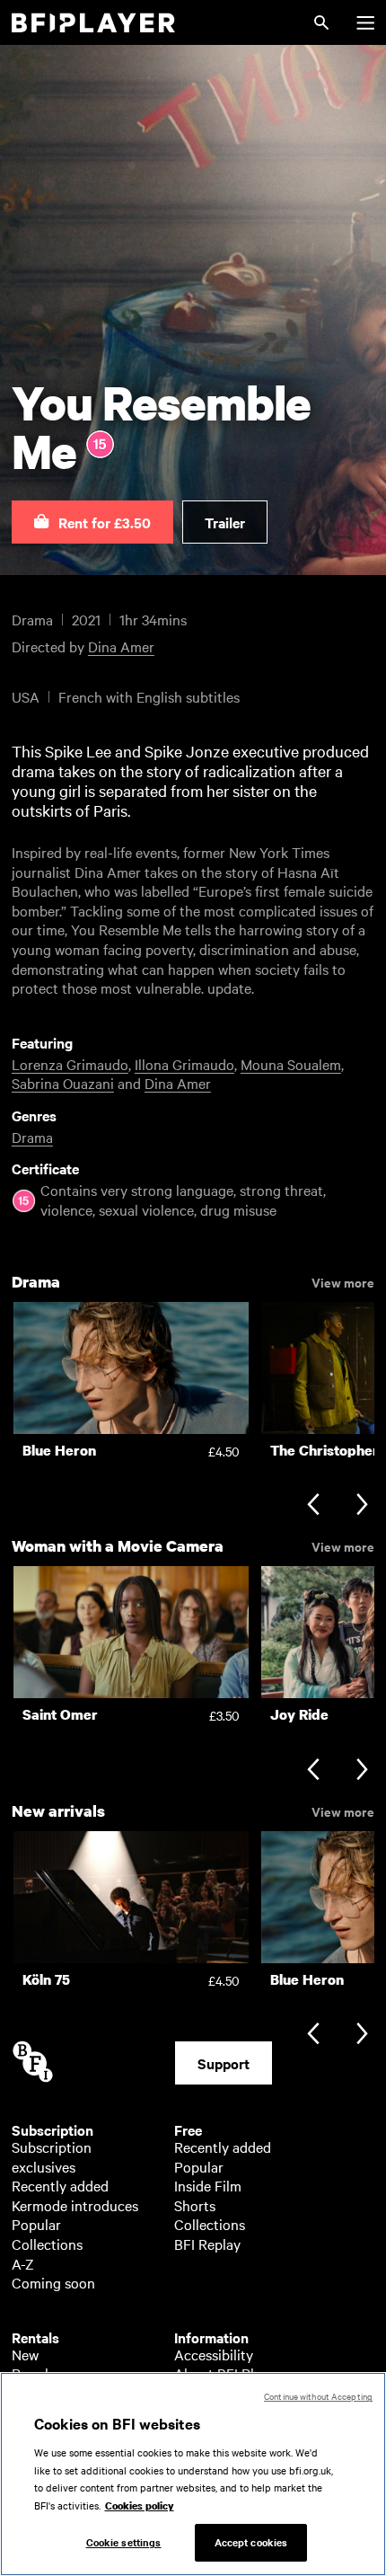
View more (343, 1281)
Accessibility (214, 2354)
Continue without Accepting (318, 2396)
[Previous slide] (313, 1506)
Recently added (60, 2185)
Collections (47, 2244)
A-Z (23, 2263)
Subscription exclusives (52, 2156)
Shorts (195, 2205)
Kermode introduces (75, 2205)
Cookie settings (124, 2542)
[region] (193, 2474)
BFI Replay (207, 2244)
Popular (36, 2224)
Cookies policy (140, 2506)
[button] (92, 522)
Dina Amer (121, 646)
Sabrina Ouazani (63, 1083)
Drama (32, 1137)
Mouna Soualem (291, 1064)
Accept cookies (251, 2542)
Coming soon (53, 2282)
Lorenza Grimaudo (70, 1064)
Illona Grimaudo (184, 1064)
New (25, 2354)
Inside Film (208, 2185)
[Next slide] (362, 1506)
